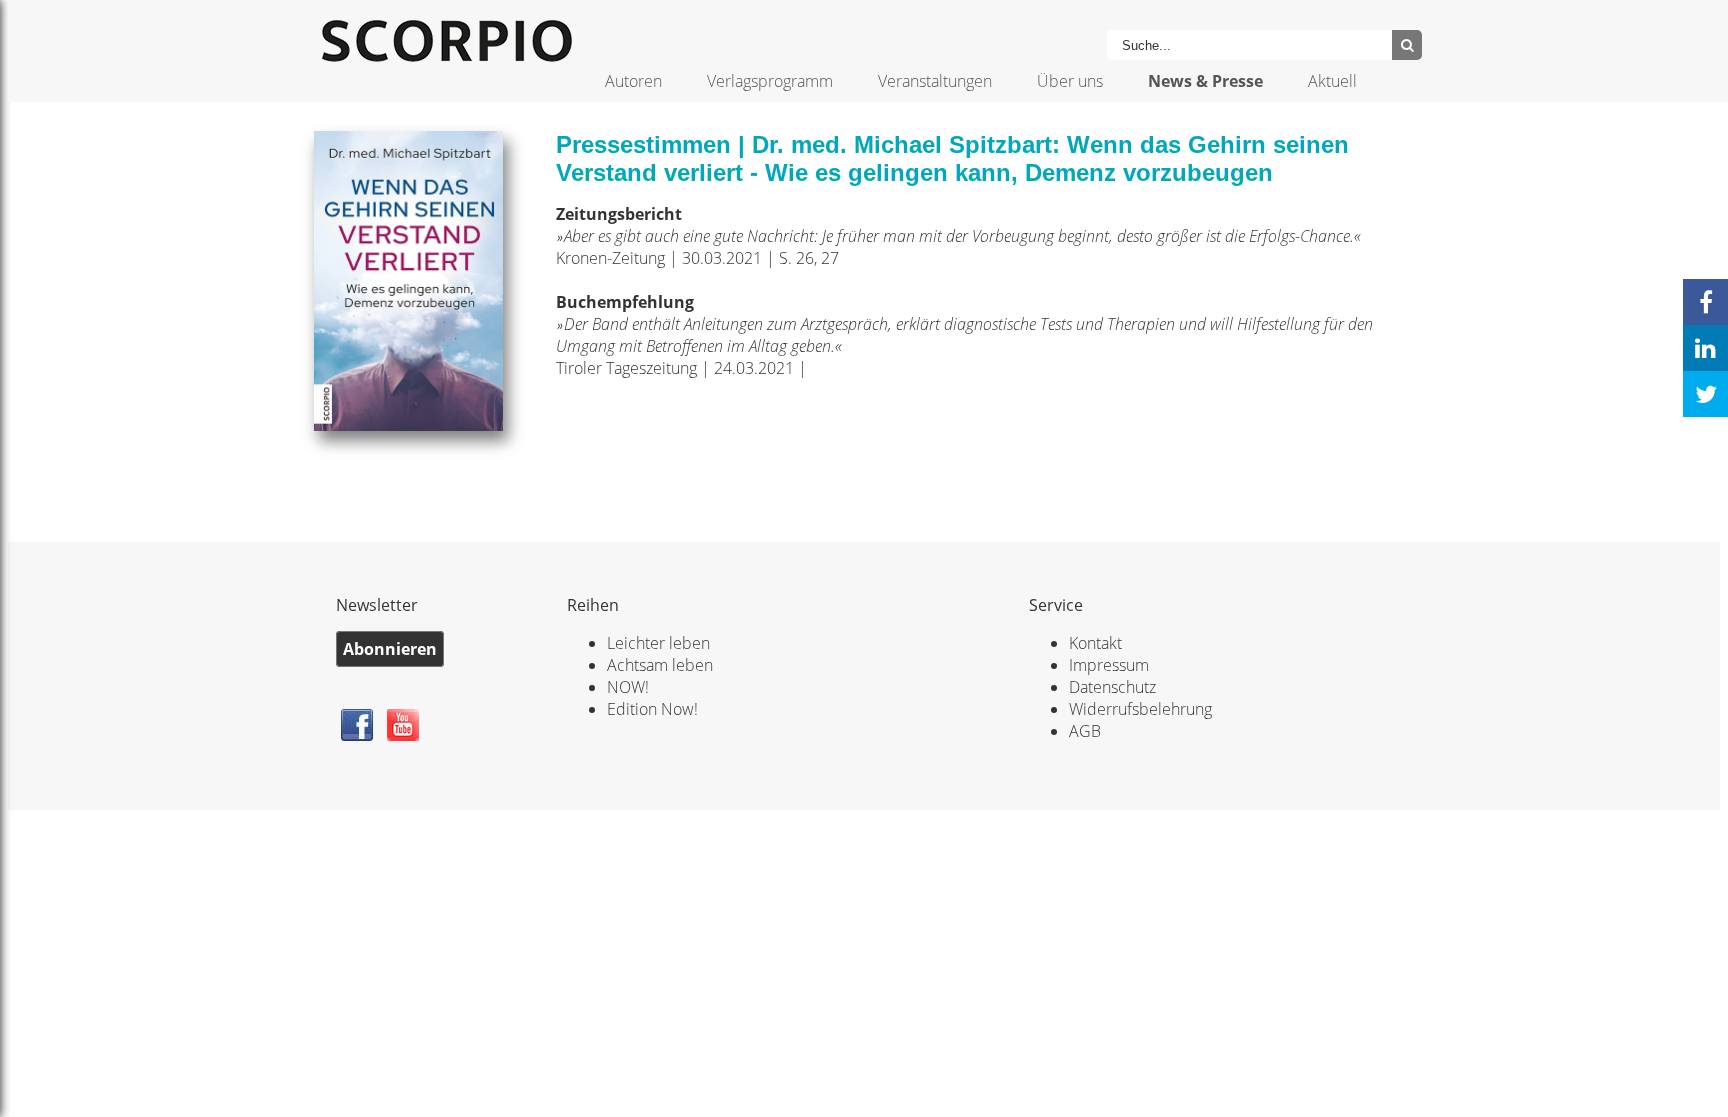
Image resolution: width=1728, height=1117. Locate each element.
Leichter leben (658, 643)
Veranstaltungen (935, 81)
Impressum (1109, 665)
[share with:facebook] (1705, 302)
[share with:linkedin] (1705, 348)
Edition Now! (652, 709)
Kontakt (1095, 643)
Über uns (1070, 81)
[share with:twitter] (1705, 394)
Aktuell (1332, 81)
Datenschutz (1112, 687)
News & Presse (1205, 81)
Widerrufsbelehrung (1140, 709)
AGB (1085, 731)
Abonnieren (390, 649)
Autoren (633, 81)
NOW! (628, 687)
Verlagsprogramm (770, 81)
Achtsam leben (660, 665)
